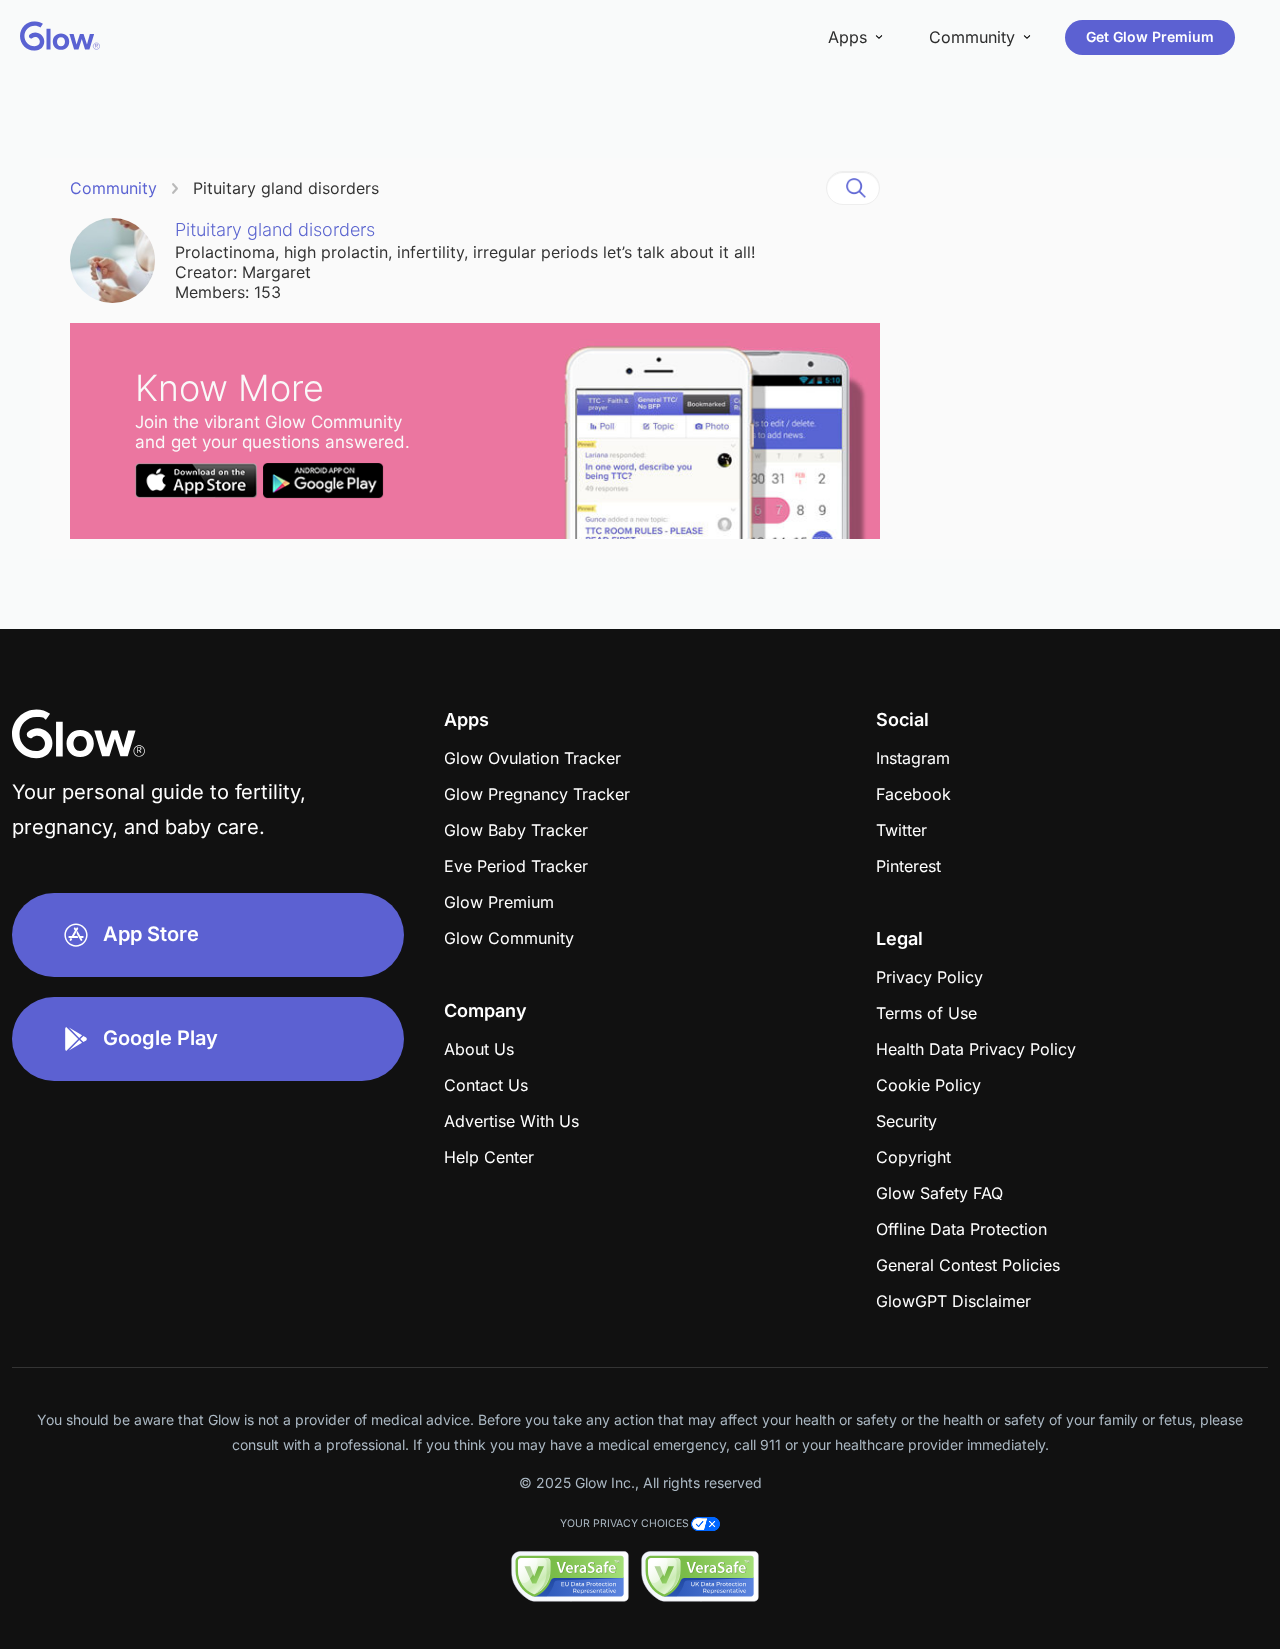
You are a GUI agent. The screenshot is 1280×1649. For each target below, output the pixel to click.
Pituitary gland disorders (286, 188)
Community (113, 188)
